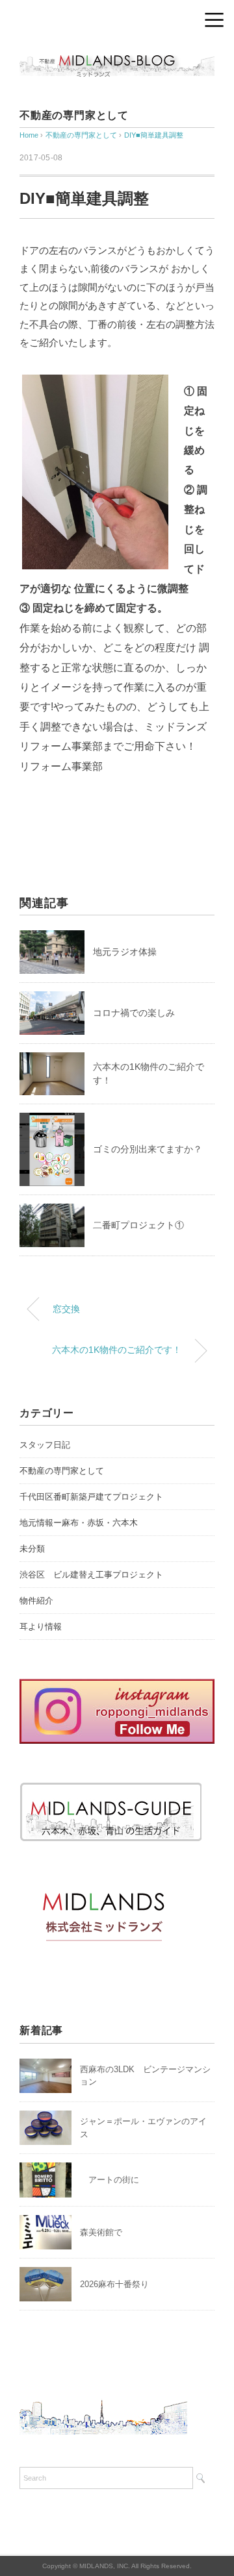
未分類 (32, 1549)
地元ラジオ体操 (125, 952)
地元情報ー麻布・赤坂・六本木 (79, 1523)
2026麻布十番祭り (119, 2284)
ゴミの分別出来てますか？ (148, 1149)
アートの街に (110, 2180)
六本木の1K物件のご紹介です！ (117, 1350)
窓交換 (66, 1309)
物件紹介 (36, 1601)
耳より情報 (41, 1627)
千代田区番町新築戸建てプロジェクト (91, 1497)
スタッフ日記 (45, 1445)
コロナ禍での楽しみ (134, 1013)
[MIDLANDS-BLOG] (117, 55)
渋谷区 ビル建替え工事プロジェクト (91, 1575)
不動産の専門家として (74, 115)
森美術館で (101, 2232)
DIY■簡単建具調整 (154, 135)
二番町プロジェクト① (138, 1225)
